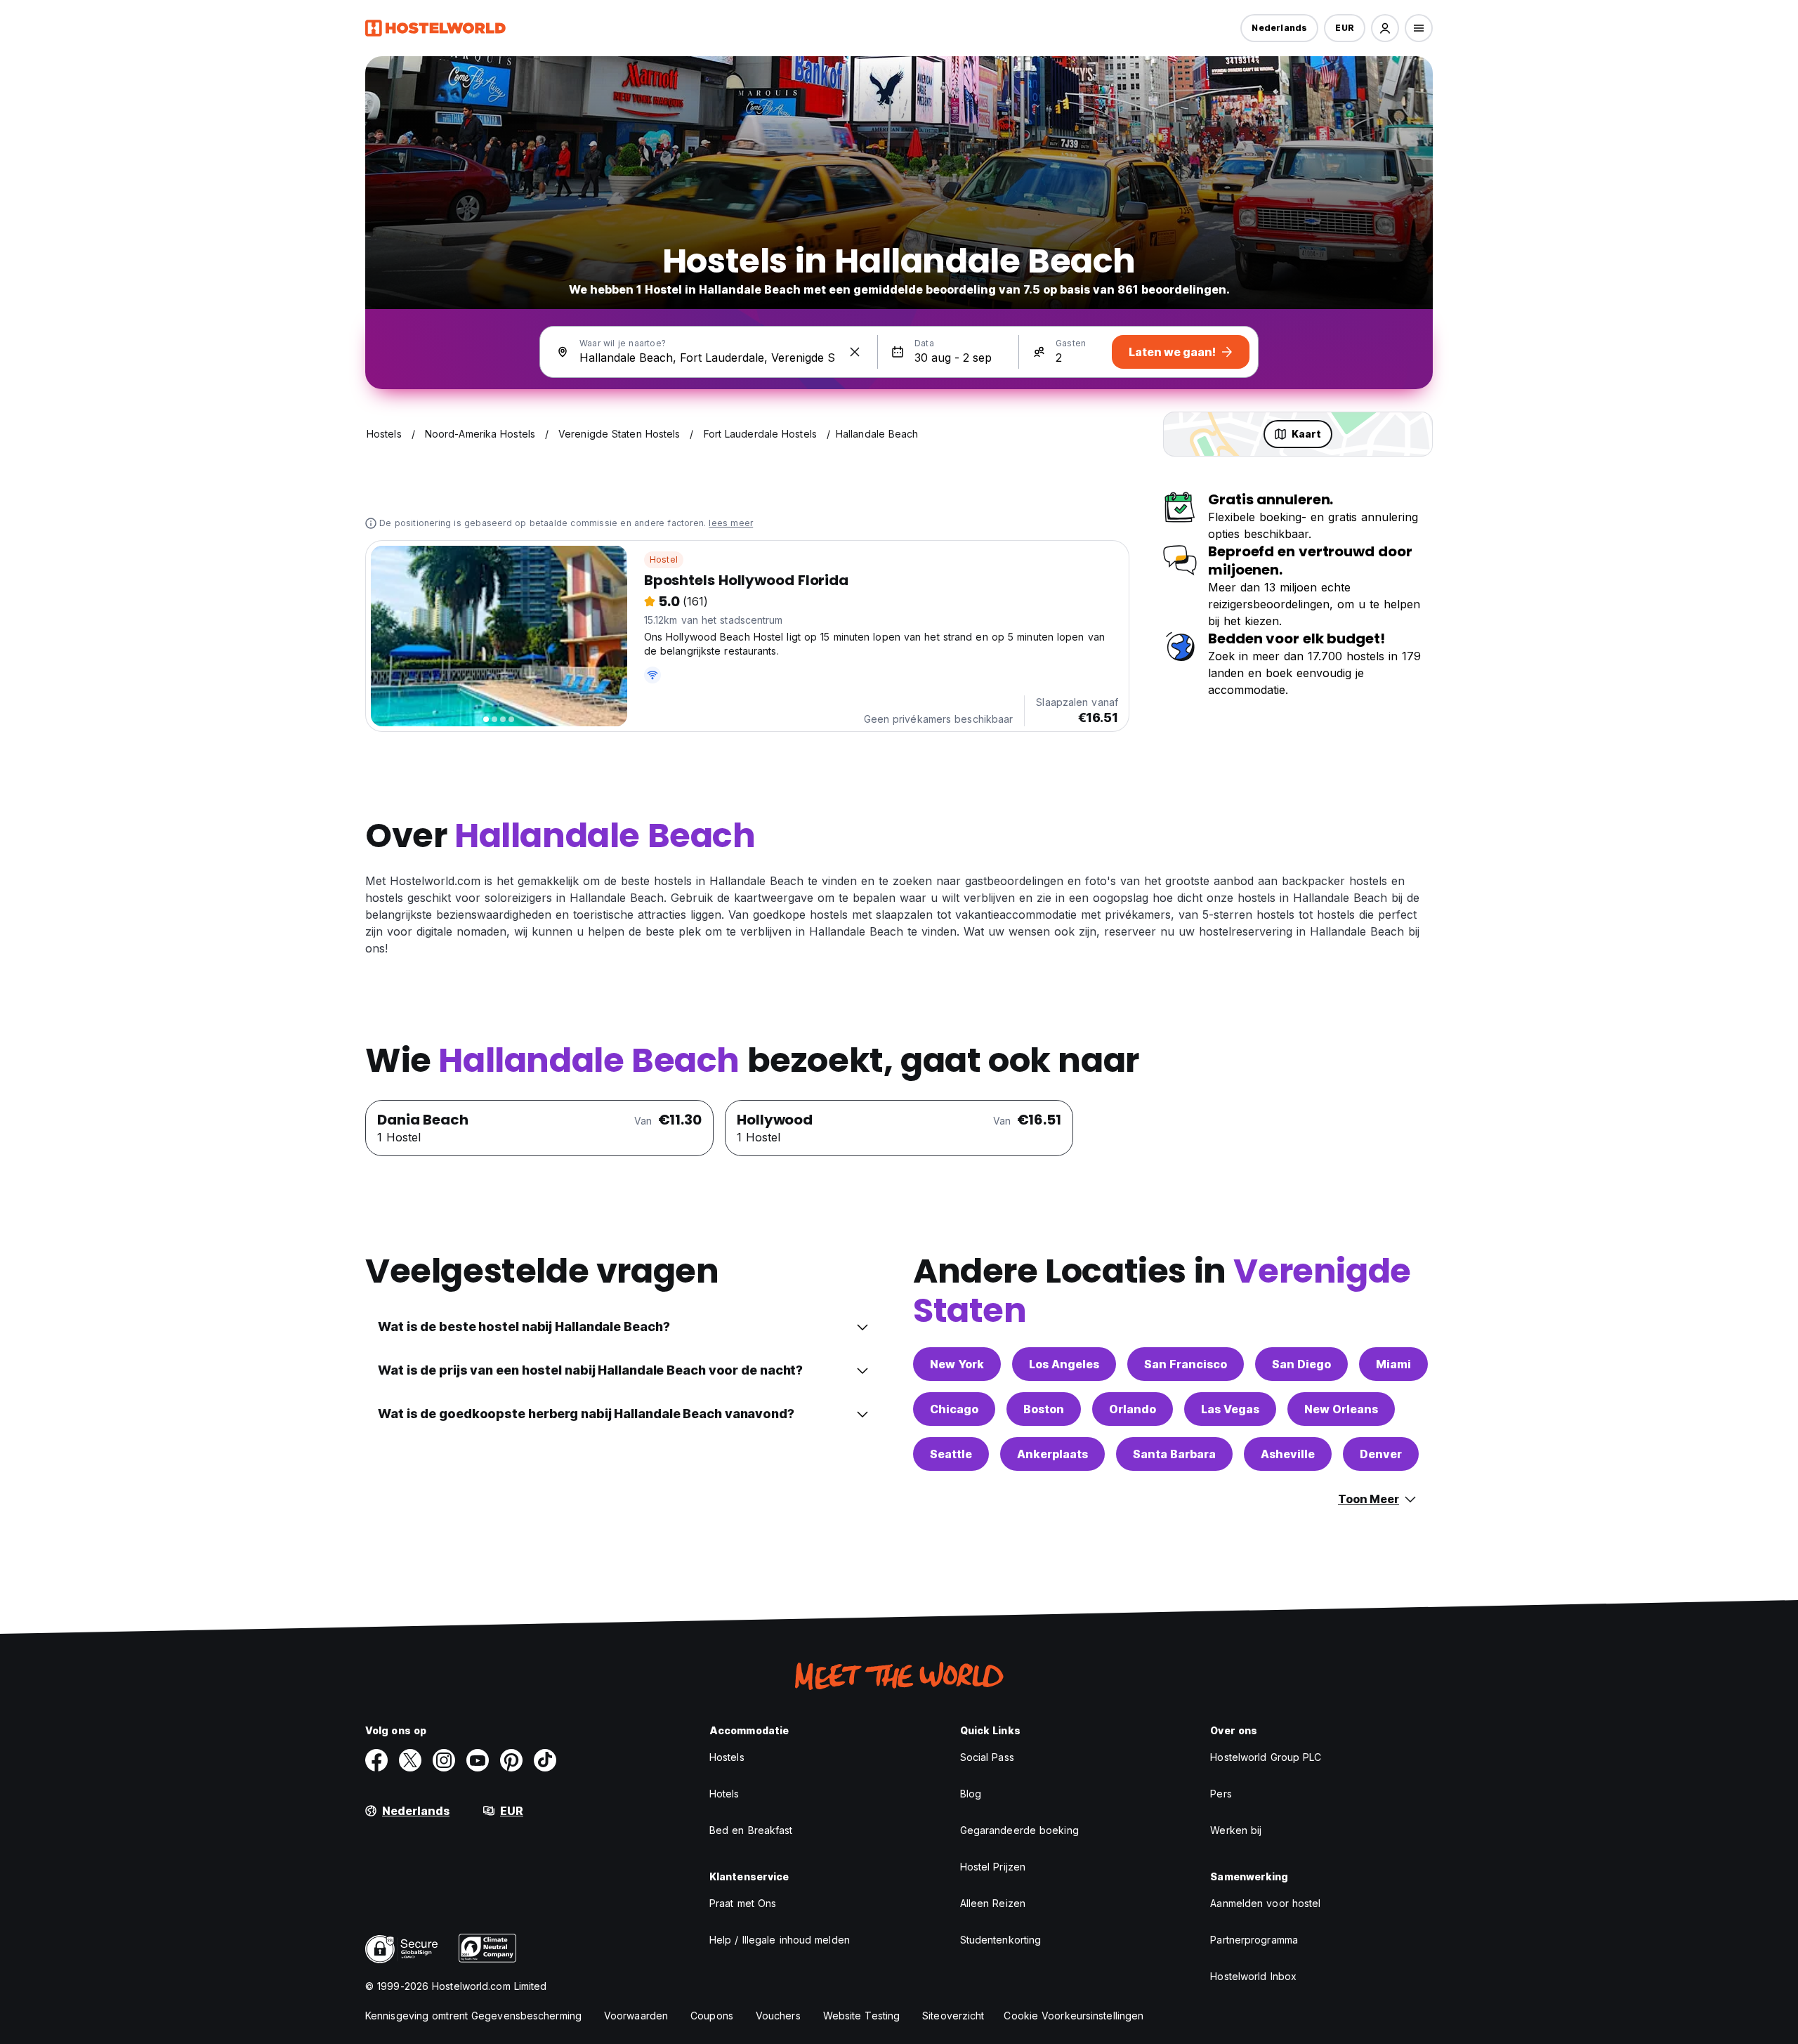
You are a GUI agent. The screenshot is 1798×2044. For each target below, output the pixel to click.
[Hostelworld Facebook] (376, 1760)
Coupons (712, 2016)
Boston (1044, 1409)
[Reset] (855, 352)
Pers (1221, 1794)
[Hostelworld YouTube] (478, 1760)
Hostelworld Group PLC (1266, 1757)
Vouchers (778, 2016)
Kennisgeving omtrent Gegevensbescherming (473, 2016)
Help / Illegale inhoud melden (780, 1940)
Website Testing (862, 2016)
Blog (971, 1794)
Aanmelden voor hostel (1265, 1903)
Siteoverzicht (953, 2016)
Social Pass (987, 1757)
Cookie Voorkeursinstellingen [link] (1074, 2016)
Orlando (1133, 1409)
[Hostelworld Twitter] (410, 1760)
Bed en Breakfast (751, 1830)
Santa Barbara (1174, 1454)
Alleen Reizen (993, 1903)
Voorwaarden (636, 2016)
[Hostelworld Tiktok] (545, 1760)
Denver (1381, 1454)
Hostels (727, 1757)
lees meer (731, 523)
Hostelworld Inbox (1253, 1976)
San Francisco (1186, 1364)
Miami (1393, 1364)
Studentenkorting (1001, 1940)
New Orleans (1341, 1409)
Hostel (664, 559)
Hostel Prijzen (993, 1867)
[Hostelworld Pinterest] (511, 1760)
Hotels (724, 1794)
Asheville (1288, 1454)
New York (957, 1364)
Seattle (951, 1454)
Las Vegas (1230, 1409)
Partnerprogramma (1254, 1940)
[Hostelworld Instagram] (444, 1760)
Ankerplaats (1052, 1454)
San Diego (1301, 1364)
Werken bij (1236, 1830)
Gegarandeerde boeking (1019, 1830)
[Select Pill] (1385, 28)
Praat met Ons (743, 1903)
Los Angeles (1064, 1364)
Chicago (954, 1409)
